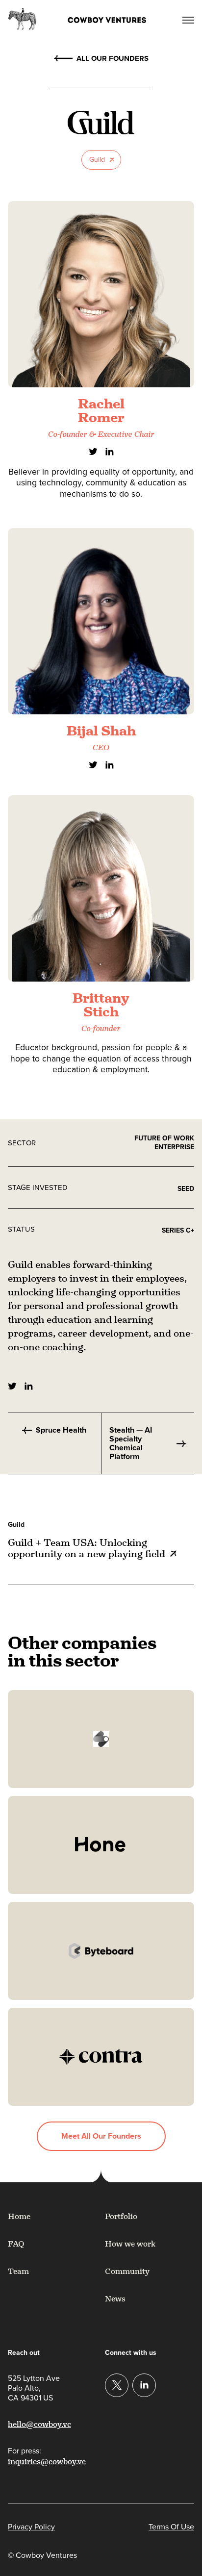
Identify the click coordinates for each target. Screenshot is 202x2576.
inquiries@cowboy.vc (47, 2462)
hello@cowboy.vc (39, 2424)
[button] (186, 19)
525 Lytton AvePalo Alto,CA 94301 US (34, 2388)
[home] (93, 19)
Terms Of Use (171, 2527)
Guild (97, 160)
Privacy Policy (31, 2527)
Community (127, 2271)
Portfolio (121, 2216)
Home (19, 2216)
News (115, 2299)
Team (18, 2271)
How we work (130, 2244)
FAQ (16, 2244)
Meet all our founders (101, 2136)
